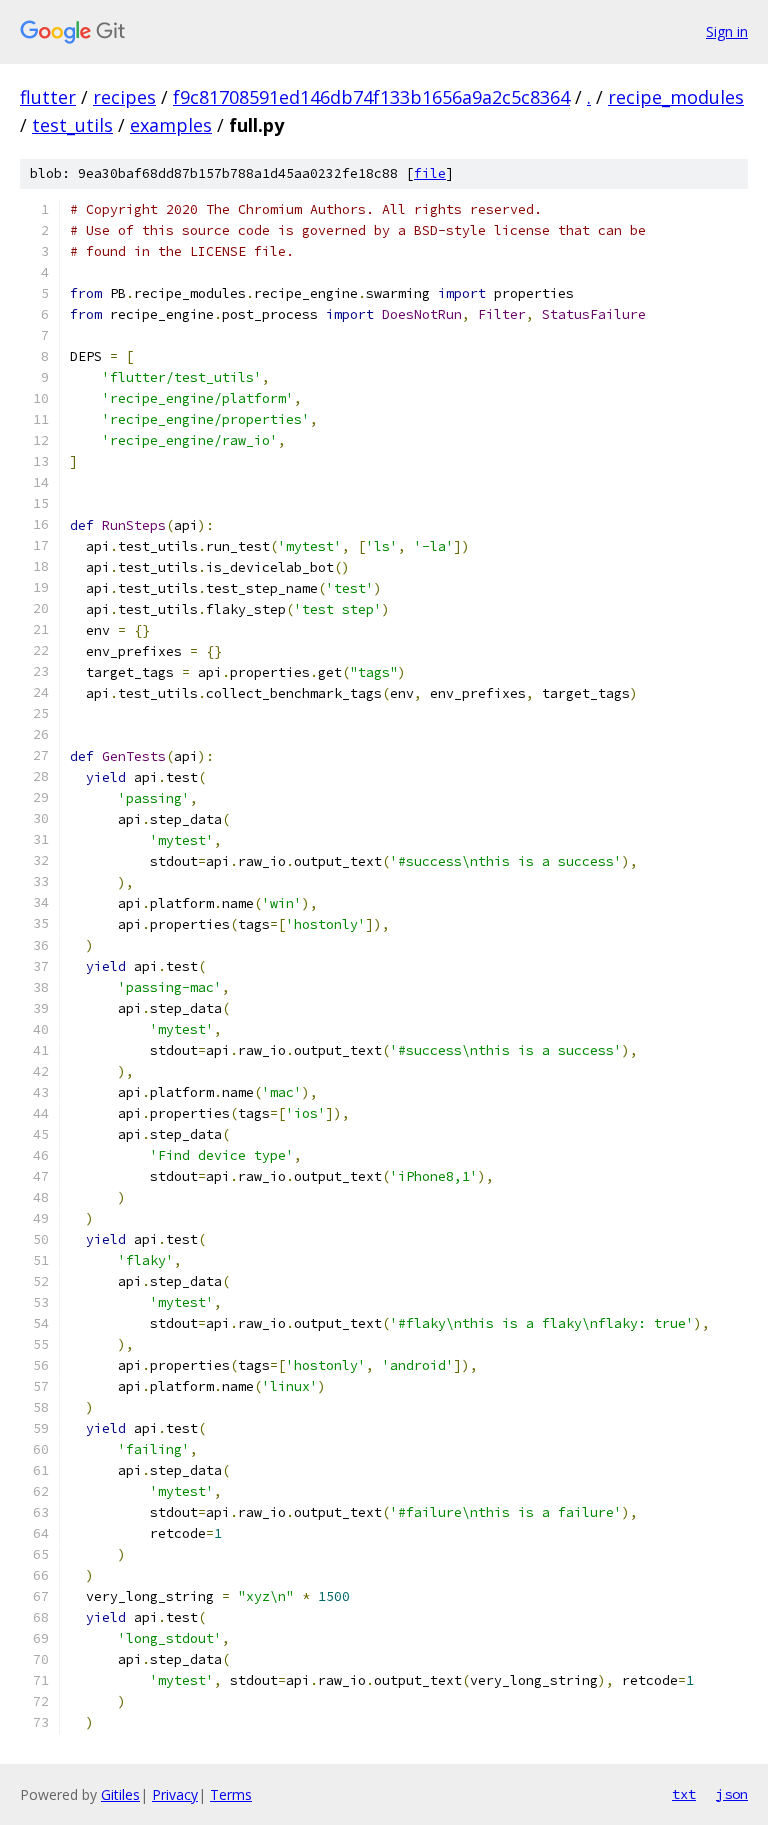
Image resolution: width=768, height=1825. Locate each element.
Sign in (727, 31)
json (732, 1794)
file (430, 173)
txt (684, 1794)
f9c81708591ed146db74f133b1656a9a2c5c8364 (371, 97)
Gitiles (120, 1794)
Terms (231, 1794)
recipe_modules (676, 97)
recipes (124, 97)
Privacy (175, 1794)
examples (171, 125)
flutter (48, 97)
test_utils (72, 125)
